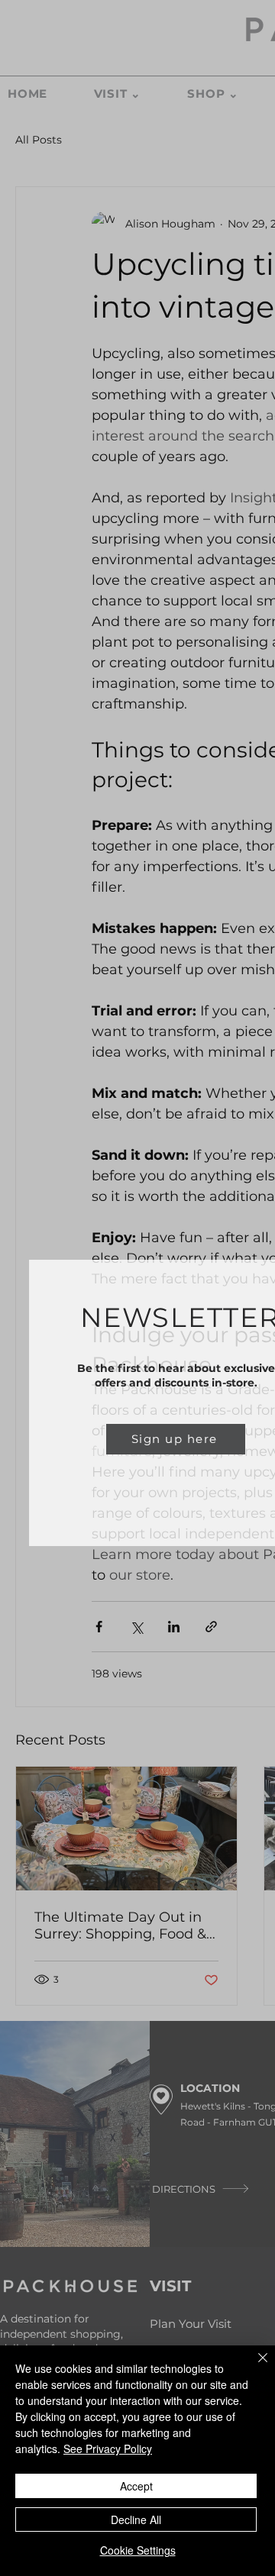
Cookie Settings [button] (138, 2550)
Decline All (136, 2520)
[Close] (254, 2367)
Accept (136, 2486)
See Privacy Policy (108, 2448)
